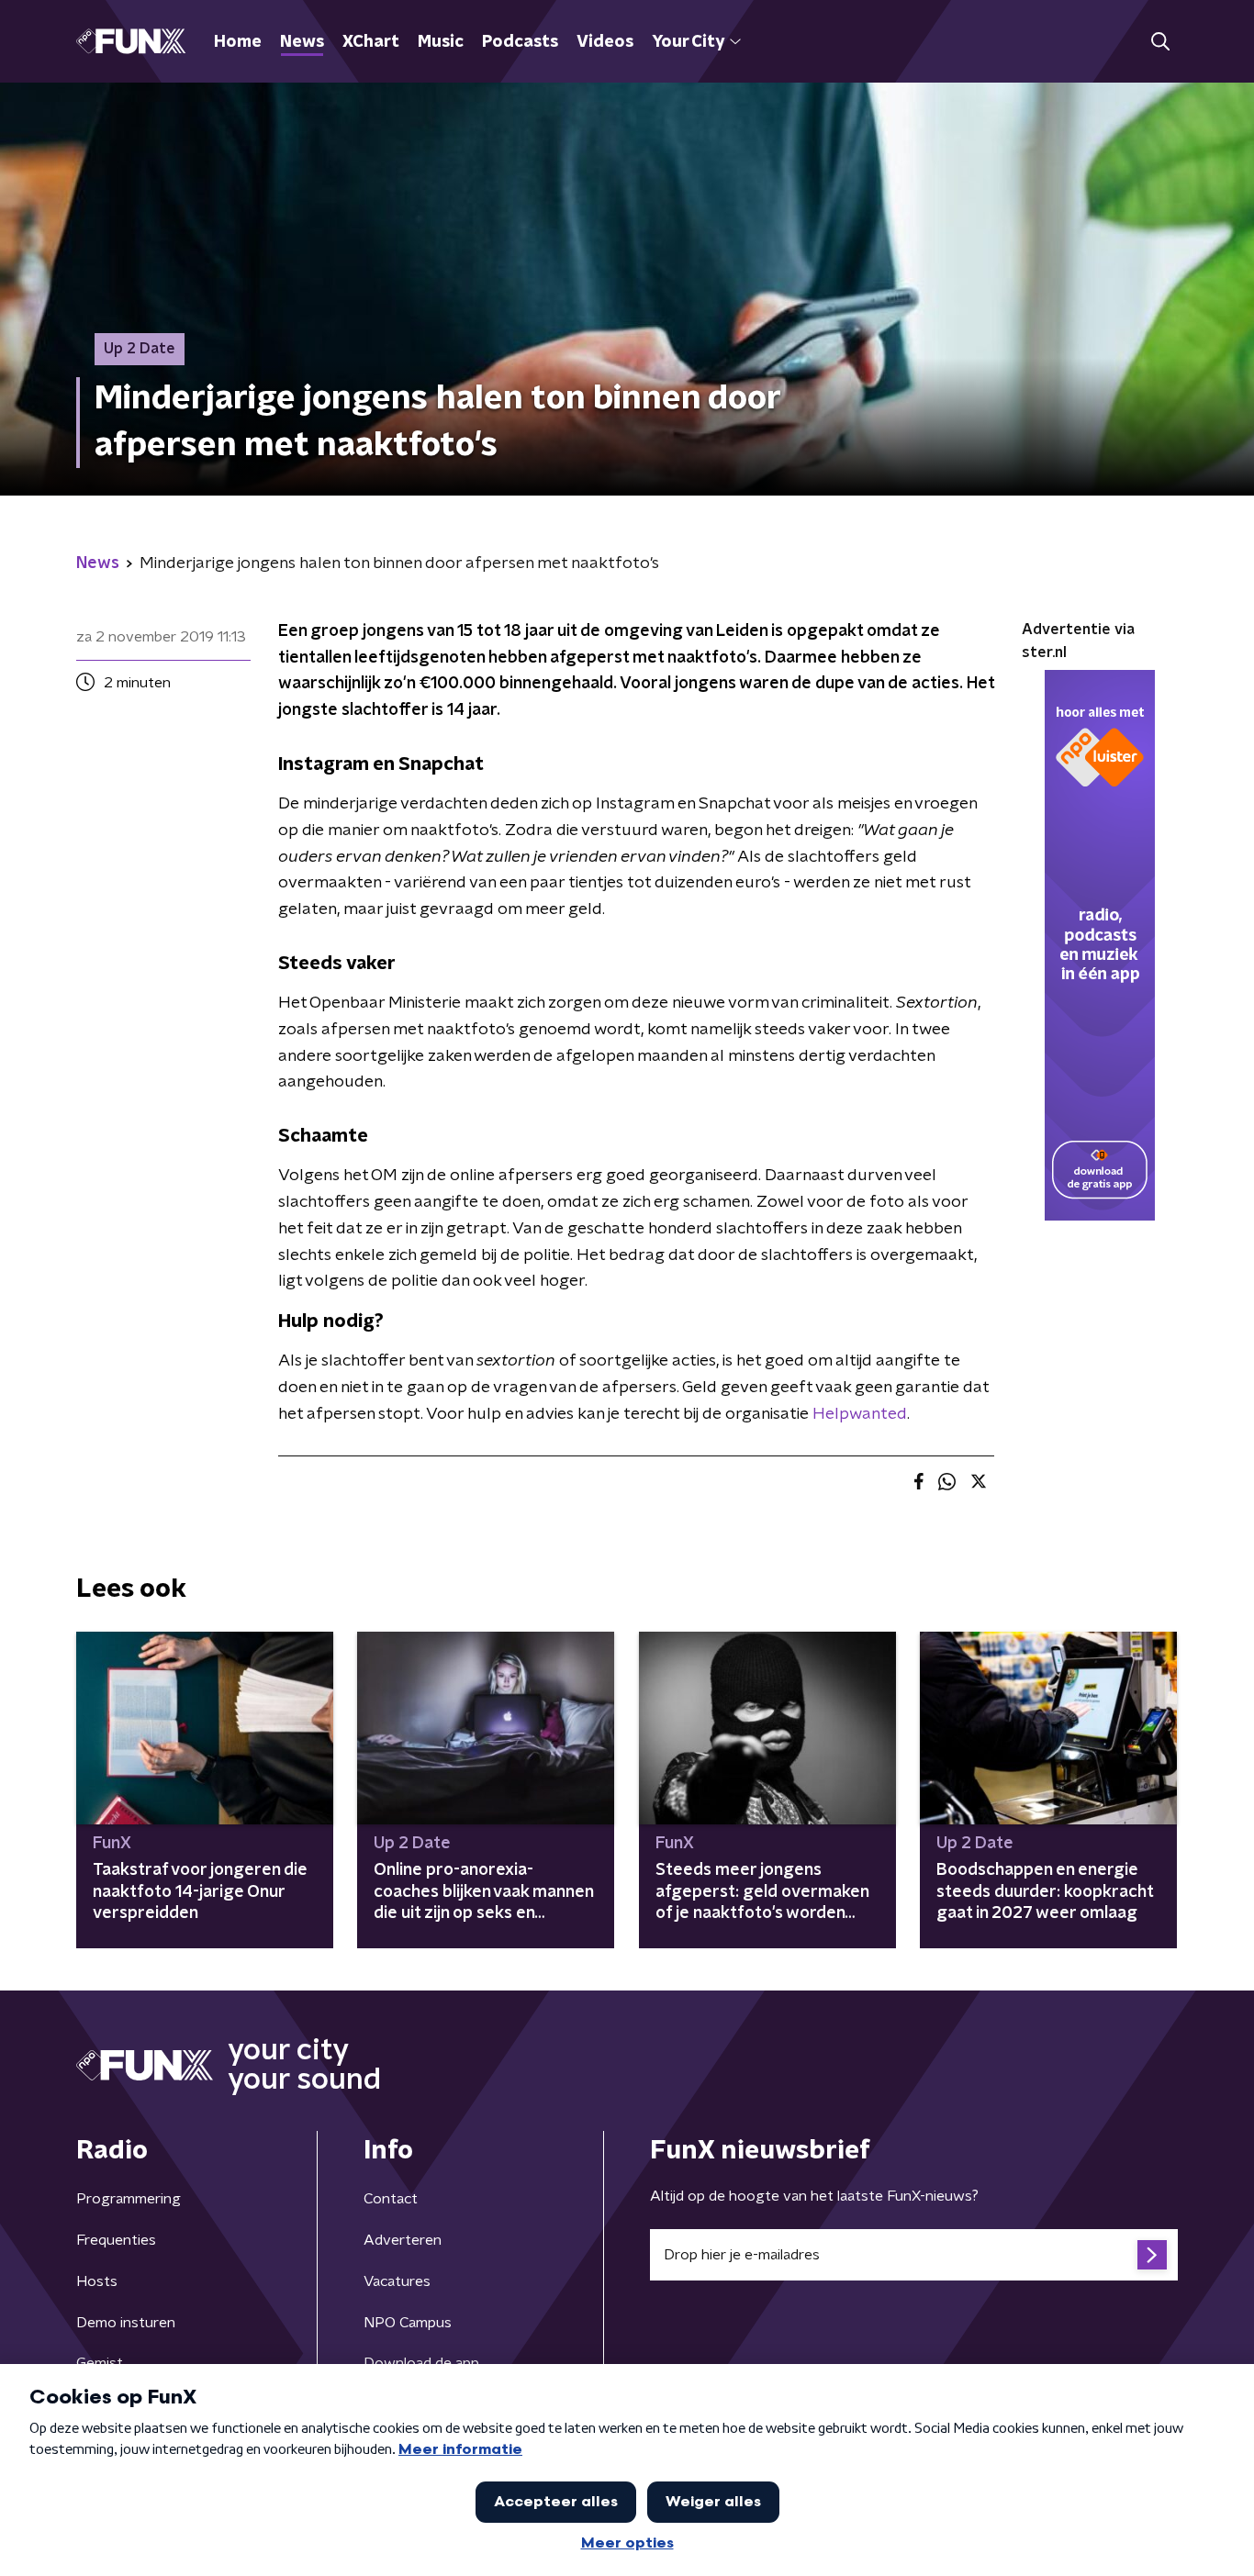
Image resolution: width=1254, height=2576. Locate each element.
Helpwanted (860, 1414)
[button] (1160, 42)
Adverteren (403, 2240)
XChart (371, 42)
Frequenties (116, 2240)
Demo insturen (126, 2323)
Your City (688, 42)
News (302, 42)
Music (441, 42)
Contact (391, 2199)
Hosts (97, 2281)
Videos (605, 42)
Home (238, 42)
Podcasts (520, 42)
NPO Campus (408, 2323)
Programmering (129, 2199)
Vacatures (397, 2281)
